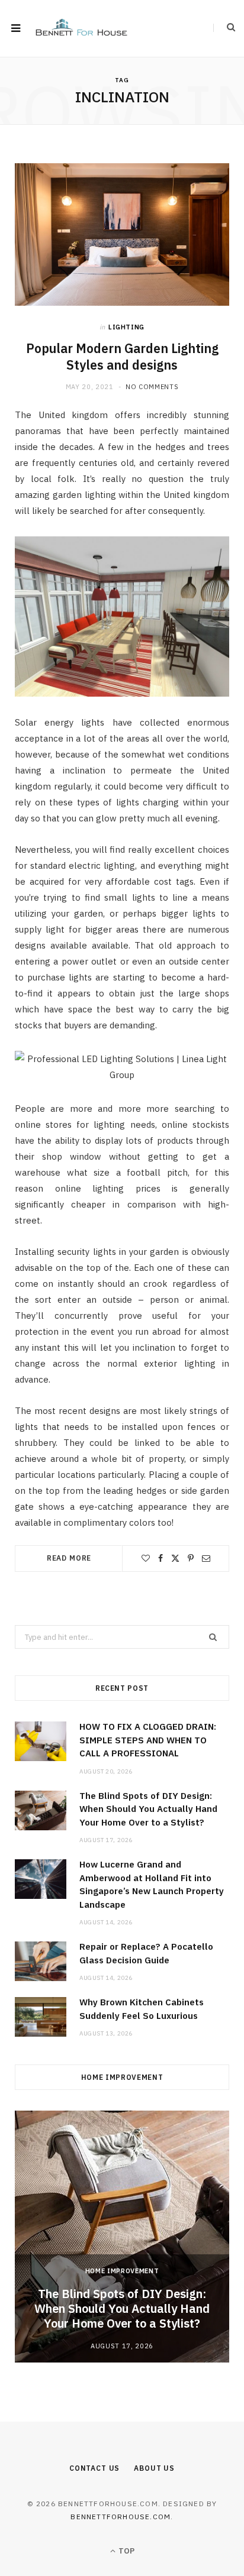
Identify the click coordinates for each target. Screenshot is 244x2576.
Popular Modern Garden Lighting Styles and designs (122, 357)
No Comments (152, 387)
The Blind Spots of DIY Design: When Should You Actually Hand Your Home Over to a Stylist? (148, 1809)
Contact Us (94, 2468)
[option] (122, 2237)
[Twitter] (175, 1558)
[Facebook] (160, 1558)
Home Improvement (122, 2271)
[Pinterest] (191, 1558)
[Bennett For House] (81, 29)
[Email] (206, 1558)
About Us (154, 2468)
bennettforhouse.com (121, 2517)
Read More (69, 1558)
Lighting (126, 327)
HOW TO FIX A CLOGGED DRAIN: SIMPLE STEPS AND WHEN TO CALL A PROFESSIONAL (148, 1740)
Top (126, 2551)
